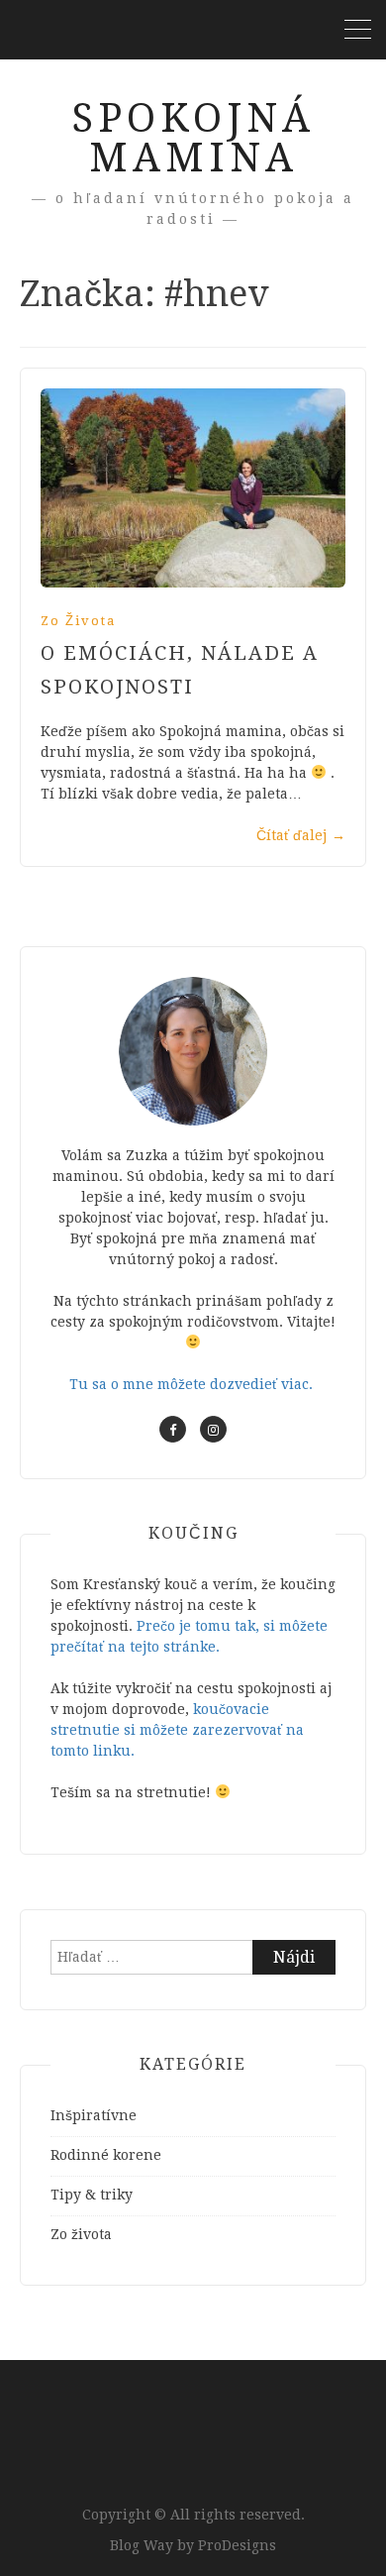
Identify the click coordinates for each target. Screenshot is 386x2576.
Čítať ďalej (301, 835)
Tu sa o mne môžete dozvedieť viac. (193, 1384)
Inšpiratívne (94, 2115)
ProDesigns (237, 2545)
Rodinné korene (106, 2155)
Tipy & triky (92, 2195)
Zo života (78, 621)
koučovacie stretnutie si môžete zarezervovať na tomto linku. (177, 1730)
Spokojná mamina (193, 138)
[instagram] (213, 1429)
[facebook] (173, 1429)
